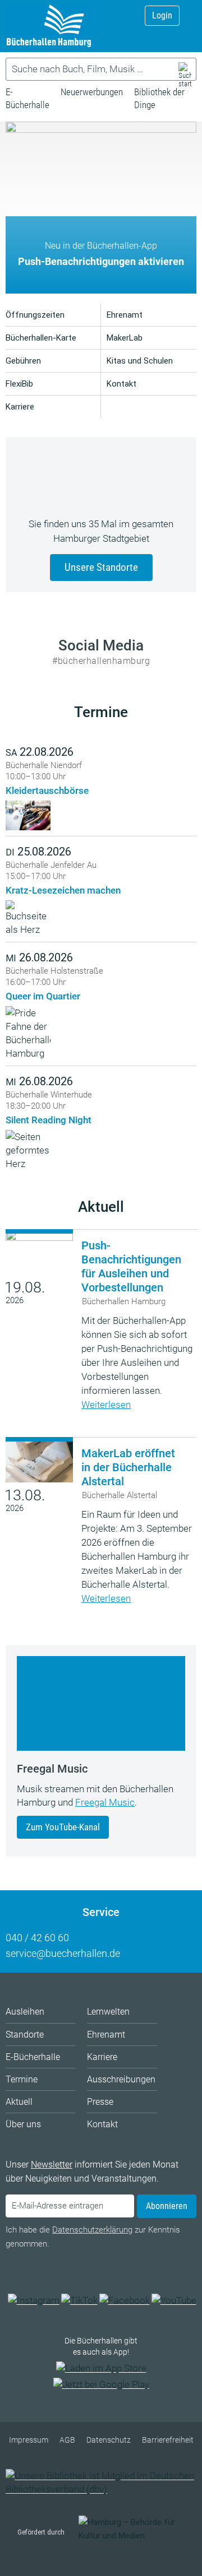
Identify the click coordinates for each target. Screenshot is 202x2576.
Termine (101, 712)
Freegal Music (105, 1802)
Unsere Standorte (101, 567)
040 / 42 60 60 (37, 1938)
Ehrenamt (125, 315)
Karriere (20, 407)
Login (162, 15)
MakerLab (125, 338)
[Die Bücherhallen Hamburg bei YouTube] (174, 2300)
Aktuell (101, 1207)
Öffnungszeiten (35, 315)
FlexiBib (19, 384)
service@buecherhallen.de (63, 1953)
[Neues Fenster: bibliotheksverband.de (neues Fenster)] (101, 2489)
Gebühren (23, 361)
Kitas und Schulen (140, 361)
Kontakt (121, 384)
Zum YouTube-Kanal (63, 1827)
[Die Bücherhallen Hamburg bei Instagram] (34, 2300)
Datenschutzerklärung (92, 2230)
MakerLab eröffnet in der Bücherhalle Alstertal (128, 1467)
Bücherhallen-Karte (41, 338)
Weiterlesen (106, 1405)
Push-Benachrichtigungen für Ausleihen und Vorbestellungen (131, 1266)
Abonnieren (167, 2206)
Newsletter (52, 2165)
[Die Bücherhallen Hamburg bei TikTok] (79, 2300)
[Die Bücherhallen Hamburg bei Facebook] (125, 2300)
